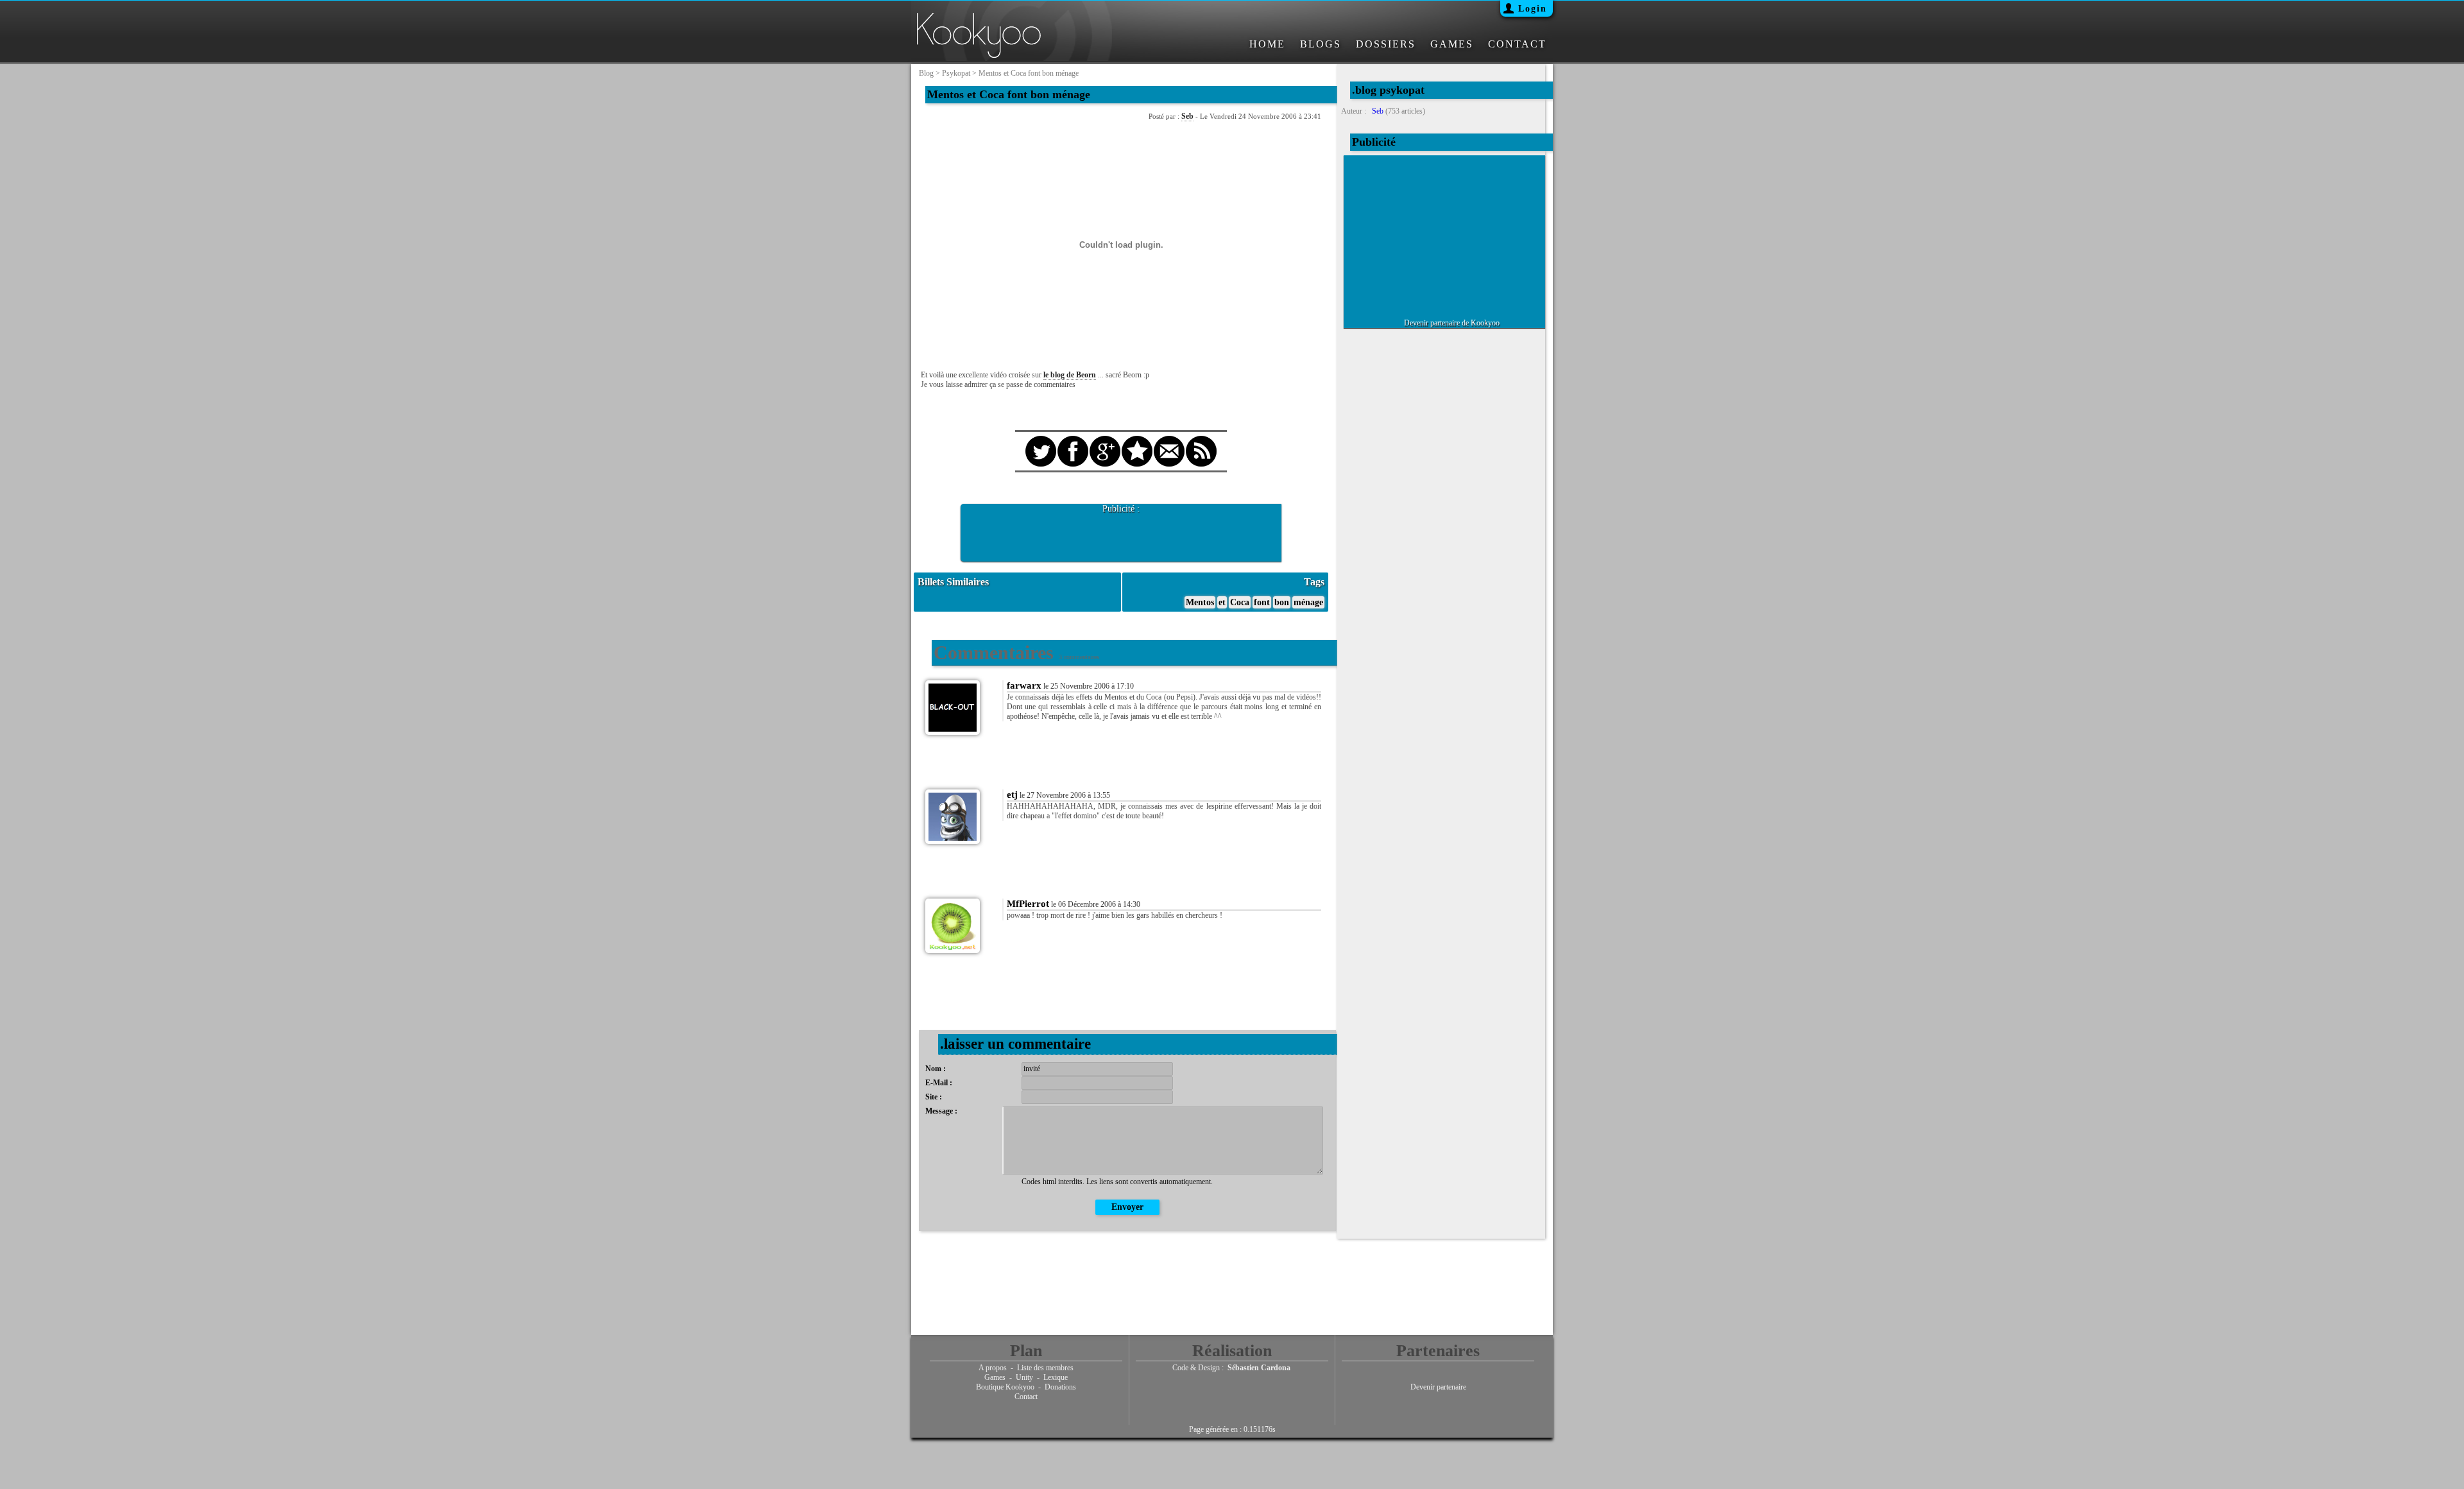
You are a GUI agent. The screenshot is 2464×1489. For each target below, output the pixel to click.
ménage (1308, 602)
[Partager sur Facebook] (1073, 440)
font (1262, 602)
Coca (1240, 602)
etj (1012, 795)
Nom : (936, 1069)
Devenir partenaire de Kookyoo (1452, 323)
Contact (1026, 1397)
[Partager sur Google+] (1105, 440)
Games (995, 1377)
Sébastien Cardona (1259, 1368)
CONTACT (1517, 44)
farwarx (1024, 685)
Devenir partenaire (1438, 1387)
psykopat (956, 73)
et (1222, 602)
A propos (993, 1368)
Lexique (1056, 1377)
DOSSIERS (1386, 44)
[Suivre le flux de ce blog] (1201, 440)
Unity (1024, 1377)
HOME (1267, 44)
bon (1282, 602)
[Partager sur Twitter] (1041, 440)
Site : (934, 1097)
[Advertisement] (1121, 533)
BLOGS (1321, 44)
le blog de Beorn (1070, 375)
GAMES (1452, 44)
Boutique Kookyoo (1005, 1387)
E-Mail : (939, 1083)
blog (926, 73)
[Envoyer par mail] (1169, 440)
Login (1533, 9)
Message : (941, 1111)
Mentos (1200, 602)
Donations (1060, 1387)
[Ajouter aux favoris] (1137, 440)
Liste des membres (1045, 1368)
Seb (1187, 116)
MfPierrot (1028, 904)
